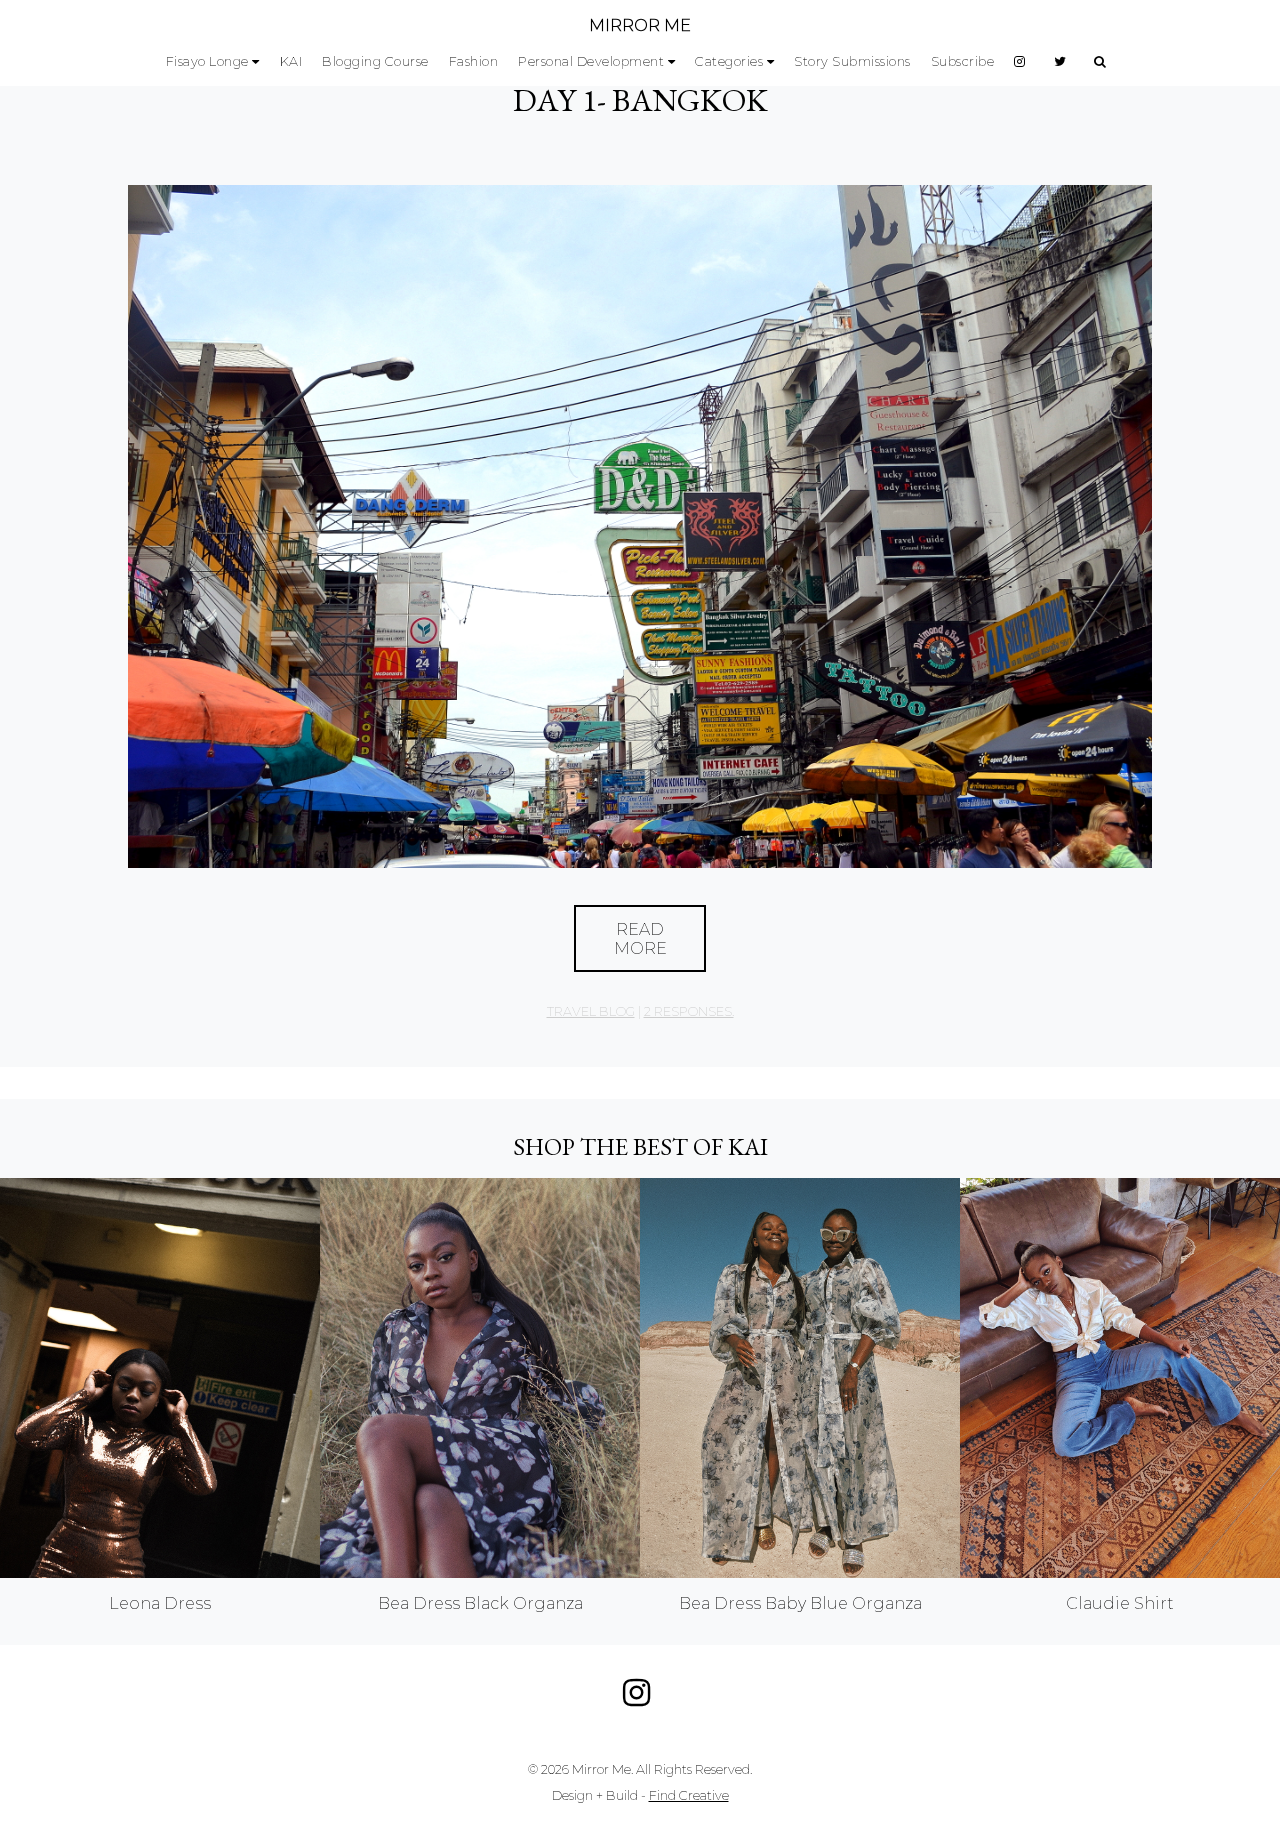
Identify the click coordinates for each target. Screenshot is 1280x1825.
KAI (291, 61)
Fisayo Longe (207, 61)
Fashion (474, 61)
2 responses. (689, 1011)
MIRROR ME (640, 25)
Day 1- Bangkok (640, 100)
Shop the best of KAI (640, 1146)
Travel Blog (591, 1011)
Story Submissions (852, 61)
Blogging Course (375, 61)
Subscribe (963, 61)
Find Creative (689, 1795)
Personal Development (591, 61)
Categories (729, 61)
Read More (640, 939)
